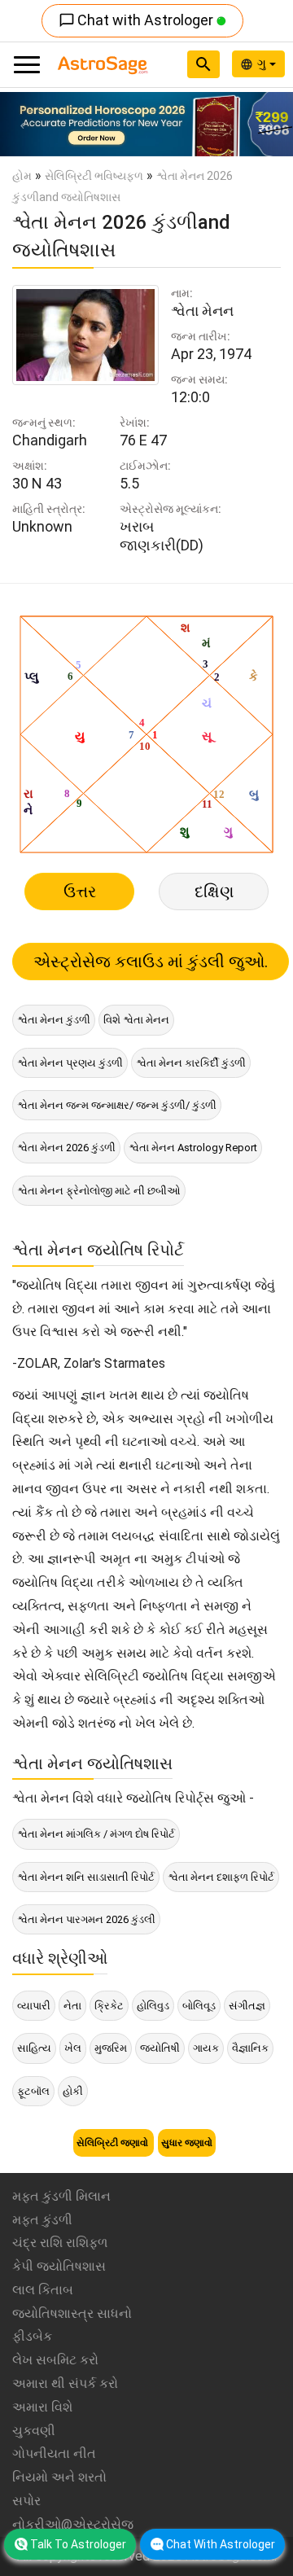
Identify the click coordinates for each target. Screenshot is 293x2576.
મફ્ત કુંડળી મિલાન (61, 2196)
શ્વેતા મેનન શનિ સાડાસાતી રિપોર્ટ (86, 1877)
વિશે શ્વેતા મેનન (136, 1020)
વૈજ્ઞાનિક (250, 2048)
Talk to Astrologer (78, 2544)
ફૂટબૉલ (33, 2091)
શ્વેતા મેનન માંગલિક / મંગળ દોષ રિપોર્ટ (96, 1834)
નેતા (72, 2006)
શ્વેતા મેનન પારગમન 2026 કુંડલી (86, 1919)
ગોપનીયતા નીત (54, 2453)
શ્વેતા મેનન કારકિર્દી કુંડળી (191, 1063)
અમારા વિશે (42, 2407)
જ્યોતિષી (160, 2048)
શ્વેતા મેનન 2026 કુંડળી (66, 1148)
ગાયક (206, 2048)
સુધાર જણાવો (187, 2143)
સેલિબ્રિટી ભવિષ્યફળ (94, 176)
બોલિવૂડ (199, 2006)
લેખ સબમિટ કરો (55, 2360)
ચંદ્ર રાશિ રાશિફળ (60, 2243)
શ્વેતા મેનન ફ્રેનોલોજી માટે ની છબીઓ (99, 1191)
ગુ (263, 64)
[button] (22, 124)
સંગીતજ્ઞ (247, 2006)
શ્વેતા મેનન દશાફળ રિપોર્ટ (221, 1877)
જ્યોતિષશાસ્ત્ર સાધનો (72, 2313)
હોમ (22, 176)
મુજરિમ (111, 2048)
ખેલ (73, 2048)
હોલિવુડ (153, 2006)
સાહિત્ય (34, 2048)
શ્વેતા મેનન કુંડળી (54, 1020)
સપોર (26, 2501)
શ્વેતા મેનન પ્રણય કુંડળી (70, 1063)
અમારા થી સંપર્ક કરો (65, 2383)
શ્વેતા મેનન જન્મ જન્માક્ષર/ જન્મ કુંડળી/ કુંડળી (117, 1105)
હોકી (73, 2091)
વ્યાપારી (34, 2006)
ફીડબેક (32, 2336)
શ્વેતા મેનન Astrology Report (193, 1148)
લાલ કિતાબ (43, 2290)
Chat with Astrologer (138, 20)
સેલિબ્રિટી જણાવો (114, 2143)
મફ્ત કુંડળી (42, 2220)
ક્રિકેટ (109, 2006)
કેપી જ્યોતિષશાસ (59, 2266)
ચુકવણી (34, 2431)
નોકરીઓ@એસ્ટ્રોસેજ (73, 2524)
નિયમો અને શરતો (59, 2477)
